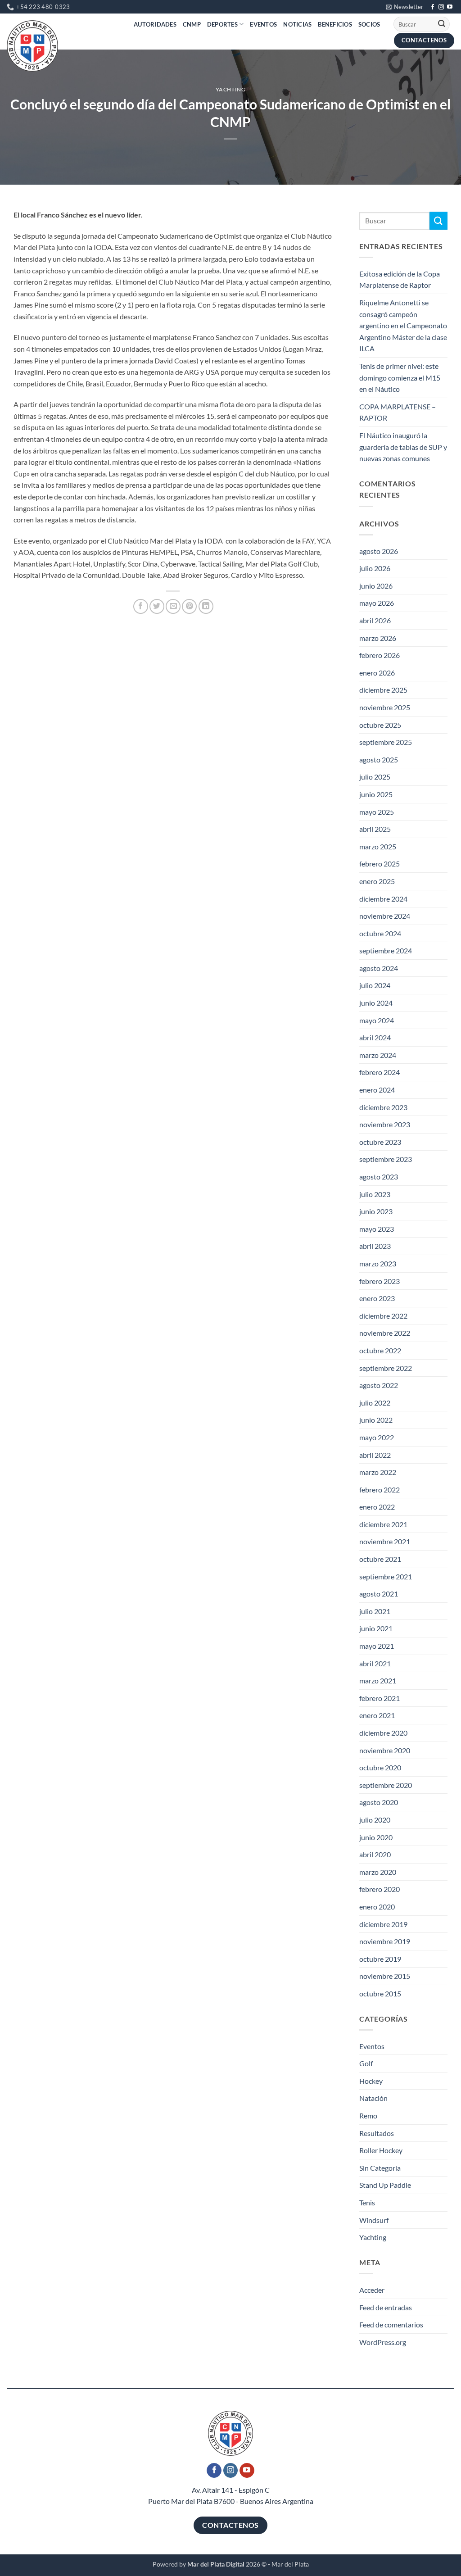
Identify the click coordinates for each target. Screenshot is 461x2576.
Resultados (377, 2133)
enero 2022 (377, 1507)
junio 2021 (376, 1628)
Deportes (222, 24)
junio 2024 (376, 1003)
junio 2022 (376, 1420)
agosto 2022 (379, 1385)
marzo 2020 (378, 1872)
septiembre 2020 (386, 1785)
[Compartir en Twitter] (157, 606)
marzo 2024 (378, 1055)
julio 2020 (375, 1820)
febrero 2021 (380, 1698)
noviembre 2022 (385, 1333)
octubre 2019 (380, 1959)
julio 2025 (375, 777)
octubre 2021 (380, 1559)
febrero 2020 (380, 1889)
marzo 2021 (378, 1680)
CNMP (192, 24)
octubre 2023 (380, 1142)
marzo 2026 (378, 638)
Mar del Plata (290, 2564)
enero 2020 (377, 1907)
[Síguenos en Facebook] (433, 7)
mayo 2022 (377, 1437)
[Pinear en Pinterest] (189, 606)
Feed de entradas (386, 2307)
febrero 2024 (380, 1072)
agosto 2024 (379, 968)
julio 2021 (375, 1611)
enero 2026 (377, 673)
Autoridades (155, 24)
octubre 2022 (380, 1350)
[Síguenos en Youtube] (450, 7)
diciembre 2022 (383, 1316)
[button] (405, 7)
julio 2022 (375, 1403)
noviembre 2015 (385, 1976)
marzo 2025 (378, 846)
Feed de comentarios (391, 2324)
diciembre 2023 (383, 1107)
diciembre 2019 (383, 1924)
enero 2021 (377, 1715)
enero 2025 (377, 881)
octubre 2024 (380, 933)
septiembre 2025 (386, 742)
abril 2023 (375, 1246)
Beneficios (335, 24)
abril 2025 (375, 829)
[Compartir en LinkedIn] (206, 606)
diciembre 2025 (383, 690)
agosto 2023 (379, 1177)
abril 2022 (375, 1455)
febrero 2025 (380, 864)
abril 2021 (375, 1663)
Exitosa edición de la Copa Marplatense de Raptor (400, 279)
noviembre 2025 (385, 707)
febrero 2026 (380, 655)
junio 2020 (376, 1837)
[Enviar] (442, 24)
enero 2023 (377, 1298)
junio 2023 (376, 1211)
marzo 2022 (378, 1472)
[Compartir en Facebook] (141, 606)
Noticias (297, 24)
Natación (373, 2098)
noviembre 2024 (385, 916)
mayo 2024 (377, 1020)
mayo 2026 (377, 603)
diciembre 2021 (383, 1524)
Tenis (367, 2202)
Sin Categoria (380, 2168)
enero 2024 (377, 1090)
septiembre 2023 (386, 1159)
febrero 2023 (380, 1281)
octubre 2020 (380, 1767)
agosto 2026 (379, 551)
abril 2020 (375, 1854)
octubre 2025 (380, 725)
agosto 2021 (379, 1594)
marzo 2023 (378, 1263)
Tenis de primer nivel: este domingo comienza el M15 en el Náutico (400, 377)
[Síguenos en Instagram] (441, 7)
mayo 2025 (377, 812)
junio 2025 (376, 794)
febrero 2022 (380, 1490)
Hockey (371, 2081)
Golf (366, 2063)
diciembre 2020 (383, 1733)
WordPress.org (383, 2342)
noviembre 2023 (385, 1124)
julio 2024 (375, 985)
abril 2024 (375, 1037)
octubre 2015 (380, 1993)
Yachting (231, 89)
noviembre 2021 (385, 1541)
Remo (368, 2116)
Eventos (263, 24)
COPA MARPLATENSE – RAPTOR (398, 412)
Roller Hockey (381, 2150)
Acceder (372, 2290)
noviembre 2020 (385, 1750)
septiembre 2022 (386, 1368)
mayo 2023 (377, 1229)
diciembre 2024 (383, 899)
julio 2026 (375, 568)
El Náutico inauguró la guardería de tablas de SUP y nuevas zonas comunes (403, 447)
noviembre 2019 (385, 1941)
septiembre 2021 (386, 1576)
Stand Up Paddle (385, 2185)
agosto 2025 (379, 760)
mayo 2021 (377, 1646)
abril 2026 (375, 620)
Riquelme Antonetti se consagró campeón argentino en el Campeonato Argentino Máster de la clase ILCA (403, 325)
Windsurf (374, 2220)
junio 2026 (376, 586)
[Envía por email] (173, 606)
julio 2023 (375, 1194)
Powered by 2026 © (210, 2564)
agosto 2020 (379, 1802)
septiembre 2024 (386, 950)
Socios (369, 24)
